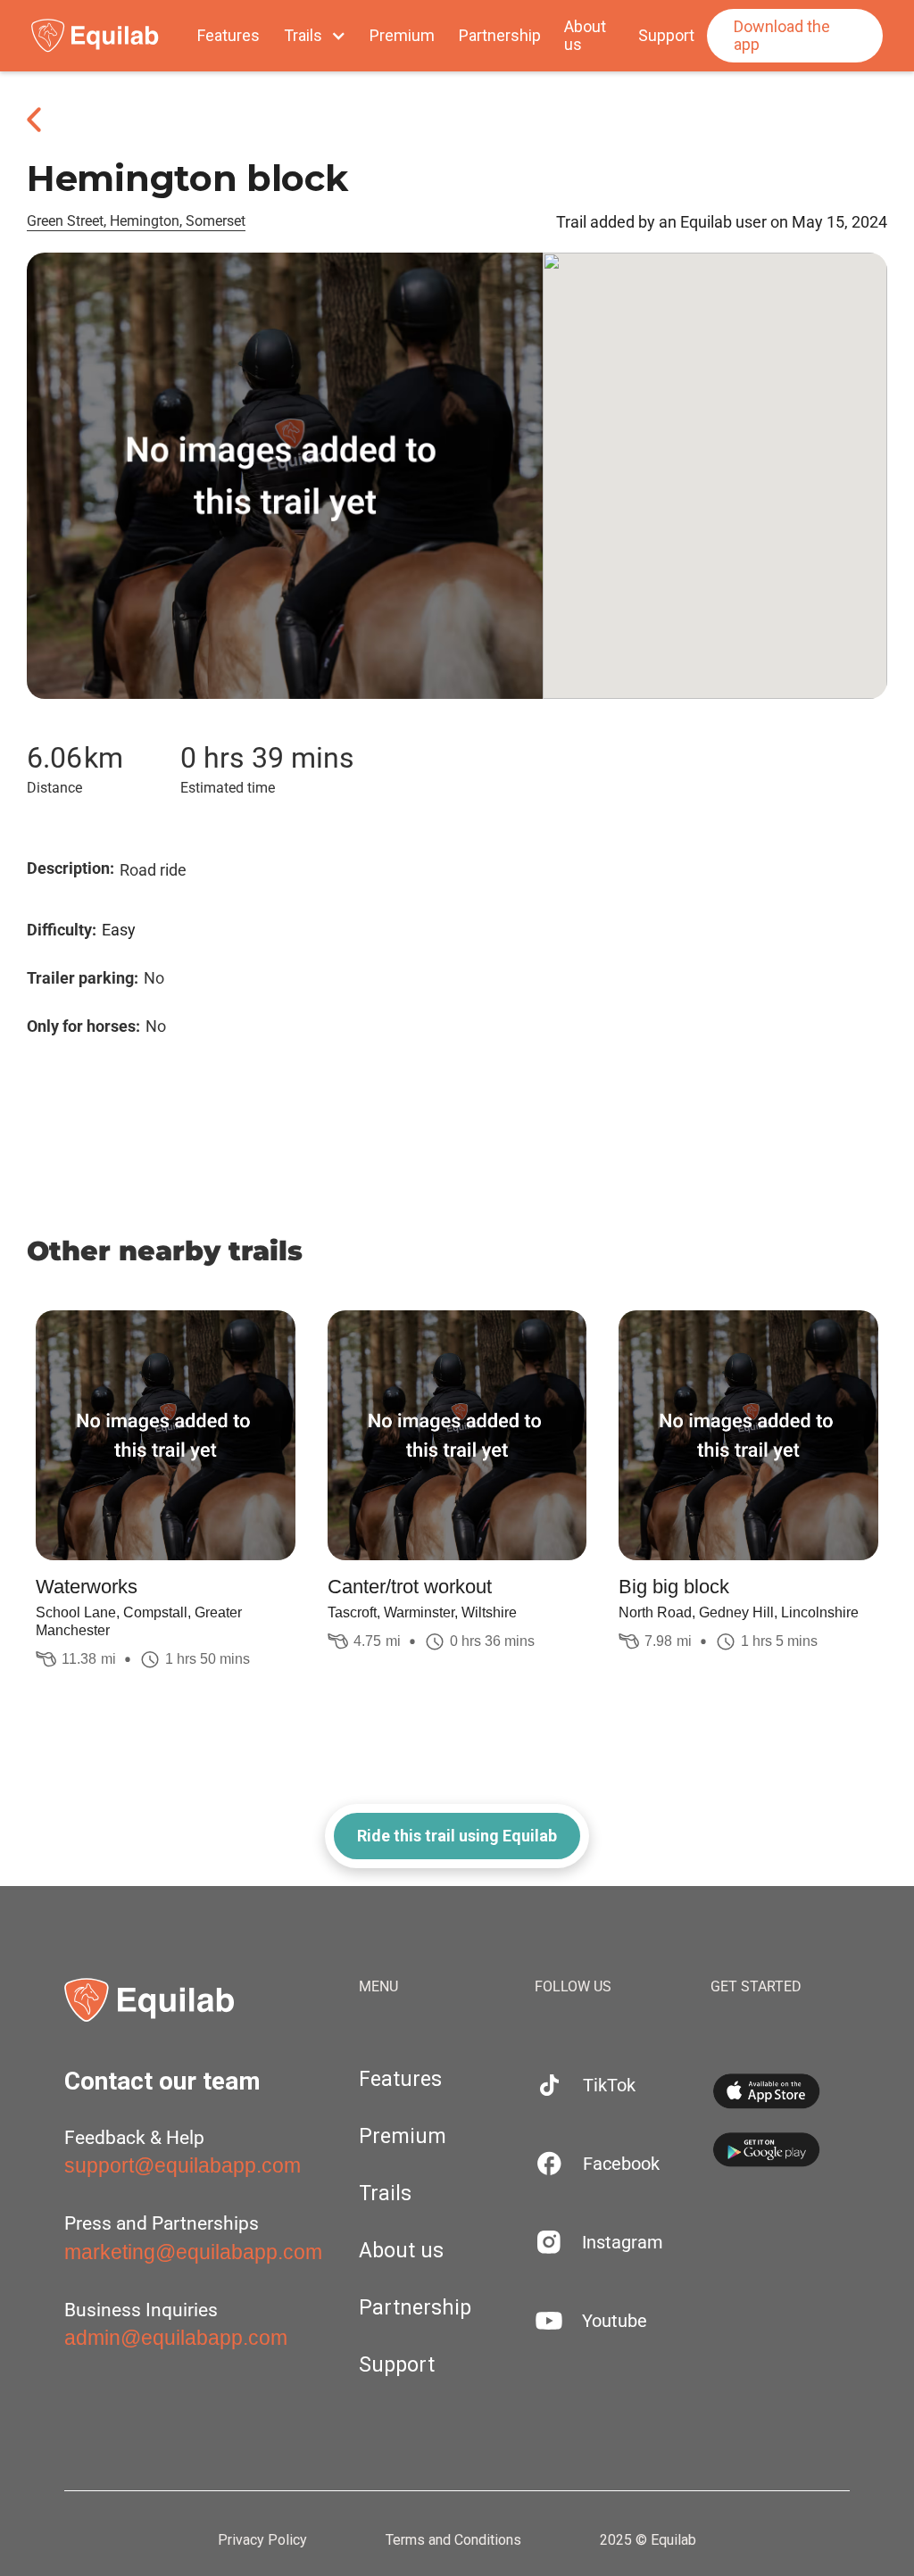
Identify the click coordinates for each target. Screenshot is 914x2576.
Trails (385, 2194)
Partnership (500, 36)
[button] (315, 36)
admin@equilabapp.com (176, 2338)
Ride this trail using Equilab (457, 1836)
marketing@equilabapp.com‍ (193, 2252)
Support (666, 36)
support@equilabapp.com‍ (183, 2165)
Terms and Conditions (453, 2540)
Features (228, 36)
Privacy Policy (262, 2540)
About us (585, 36)
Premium (402, 36)
